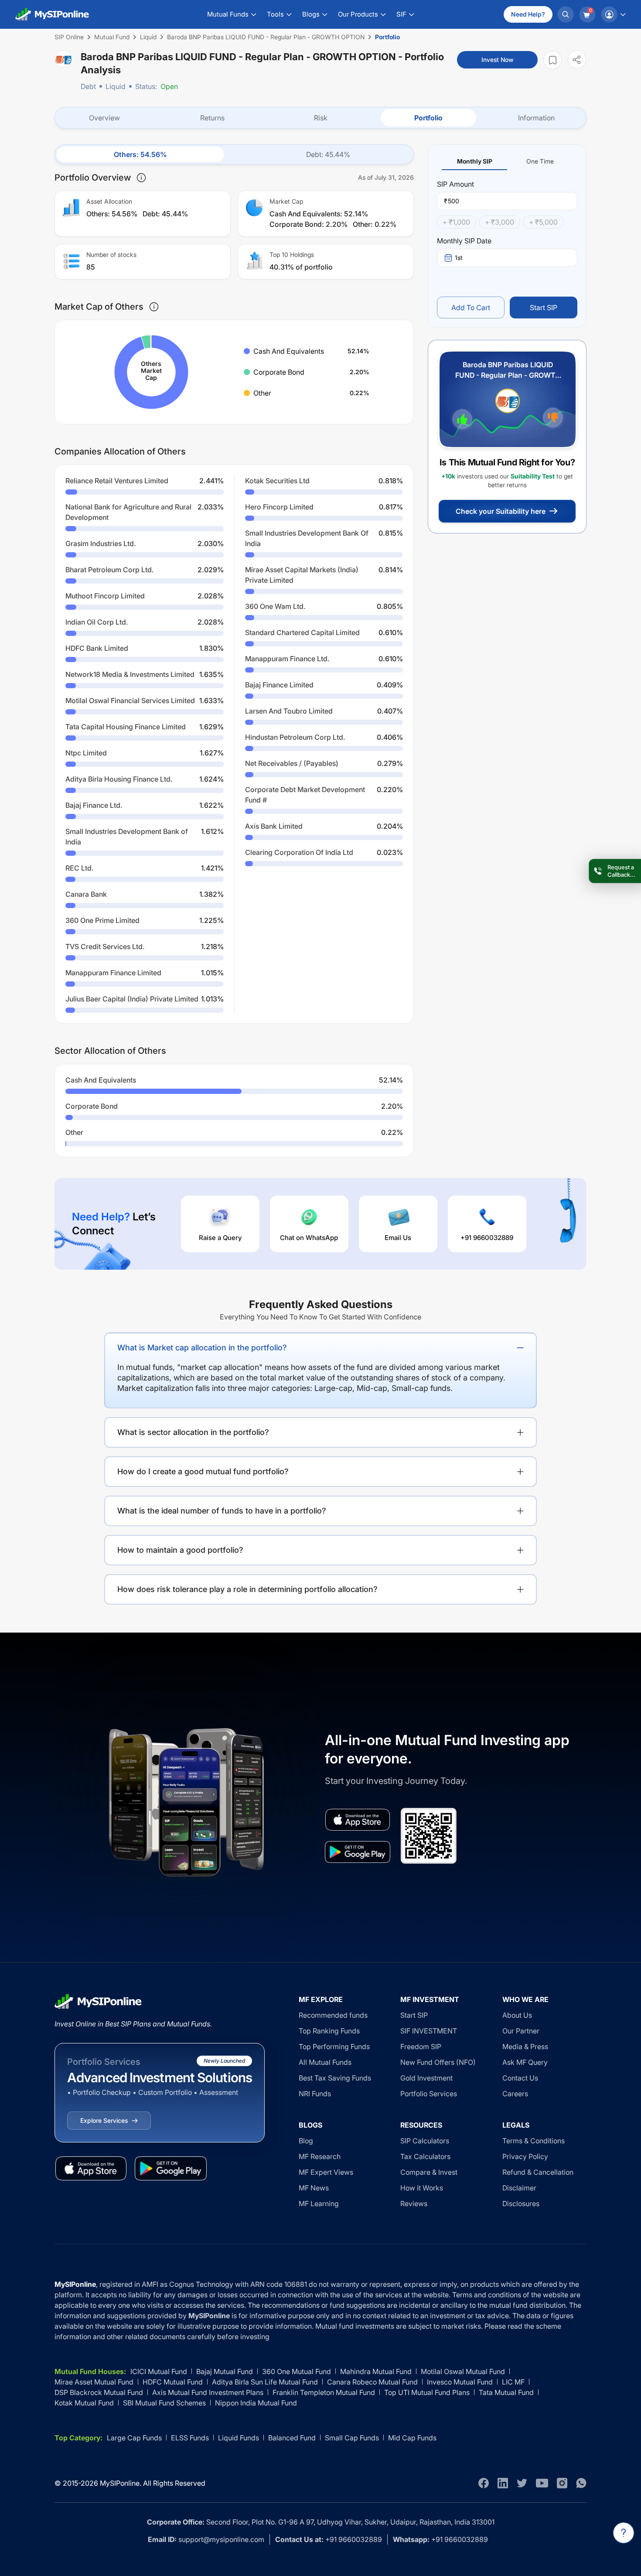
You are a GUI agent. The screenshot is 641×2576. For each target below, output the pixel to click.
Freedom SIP (421, 2046)
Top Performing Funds (334, 2046)
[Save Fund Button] (552, 60)
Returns (212, 118)
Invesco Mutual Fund (460, 2382)
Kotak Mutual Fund (84, 2403)
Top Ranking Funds (329, 2031)
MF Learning (319, 2204)
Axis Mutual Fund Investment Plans (208, 2392)
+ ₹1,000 (456, 222)
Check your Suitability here (501, 511)
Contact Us (520, 2078)
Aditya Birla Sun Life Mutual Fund (265, 2382)
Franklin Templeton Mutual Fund (324, 2392)
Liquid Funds (239, 2438)
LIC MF (513, 2382)
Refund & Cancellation (538, 2172)
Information (536, 118)
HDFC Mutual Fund (173, 2382)
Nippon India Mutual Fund (256, 2403)
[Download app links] (358, 1820)
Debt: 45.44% (328, 154)
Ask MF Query (525, 2062)
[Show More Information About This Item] (141, 178)
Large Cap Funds (134, 2438)
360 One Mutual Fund (297, 2371)
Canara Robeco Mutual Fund (372, 2382)
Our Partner (521, 2031)
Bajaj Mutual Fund (225, 2371)
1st (459, 258)
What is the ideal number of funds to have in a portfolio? (222, 1511)
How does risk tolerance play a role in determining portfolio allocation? (247, 1589)
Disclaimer (519, 2188)
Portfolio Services (429, 2094)
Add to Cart (471, 307)
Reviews (414, 2204)
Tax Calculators (425, 2156)
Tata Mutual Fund (506, 2392)
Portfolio (428, 118)
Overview (104, 118)
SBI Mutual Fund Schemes (164, 2403)
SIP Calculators (425, 2141)
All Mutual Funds (325, 2062)
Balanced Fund (292, 2438)
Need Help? (528, 14)
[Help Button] (624, 2533)
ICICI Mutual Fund (159, 2371)
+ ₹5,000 (543, 222)
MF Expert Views (326, 2172)
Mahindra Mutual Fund (376, 2371)
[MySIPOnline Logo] (52, 14)
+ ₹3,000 (500, 222)
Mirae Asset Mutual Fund (94, 2382)
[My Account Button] (613, 14)
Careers (515, 2094)
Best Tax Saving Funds (335, 2078)
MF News (314, 2188)
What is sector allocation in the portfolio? (193, 1432)
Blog (306, 2141)
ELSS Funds (190, 2438)
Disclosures (521, 2204)
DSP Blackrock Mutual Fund (99, 2392)
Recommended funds (333, 2015)
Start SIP (544, 307)
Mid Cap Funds (412, 2438)
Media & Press (525, 2046)
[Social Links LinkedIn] (503, 2483)
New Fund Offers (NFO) (438, 2062)
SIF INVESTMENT (429, 2031)
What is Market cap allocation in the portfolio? (202, 1348)
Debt (88, 86)
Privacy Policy (525, 2156)
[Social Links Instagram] (562, 2483)
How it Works (422, 2188)
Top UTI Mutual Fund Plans (427, 2392)
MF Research (320, 2156)
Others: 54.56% (140, 154)
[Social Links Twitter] (522, 2483)
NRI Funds (315, 2094)
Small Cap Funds (352, 2438)
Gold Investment (426, 2078)
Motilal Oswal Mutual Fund (463, 2371)
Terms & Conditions (534, 2141)
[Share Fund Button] (577, 60)
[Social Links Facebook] (484, 2483)
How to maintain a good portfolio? (180, 1550)
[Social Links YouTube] (542, 2483)
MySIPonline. (121, 2483)
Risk (321, 118)
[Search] (566, 14)
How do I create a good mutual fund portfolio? (203, 1471)
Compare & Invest (429, 2172)
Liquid (116, 86)
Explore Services (104, 2120)
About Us (517, 2015)
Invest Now (497, 60)
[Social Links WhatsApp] (581, 2483)
